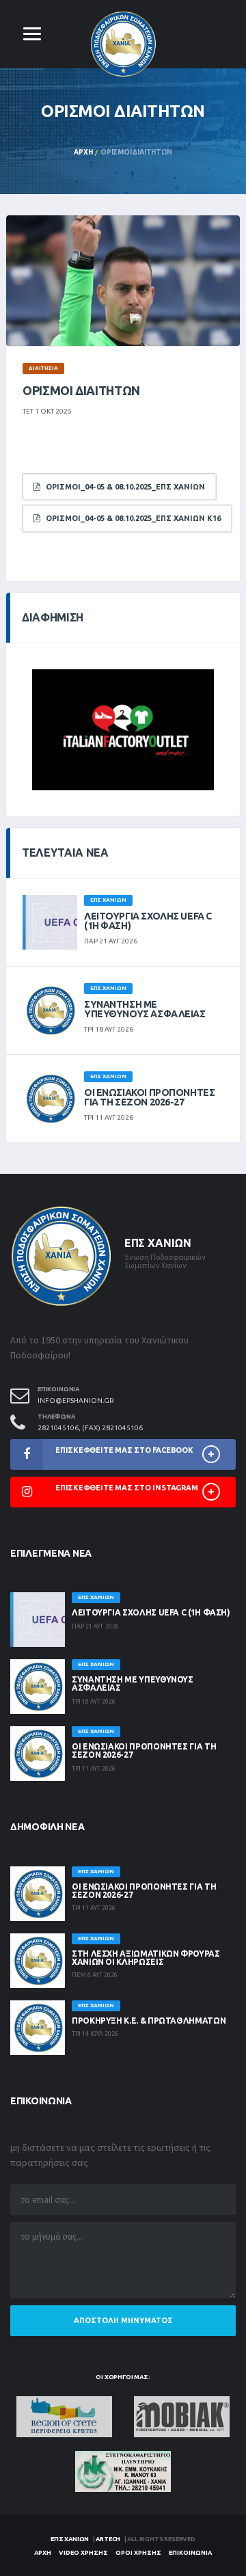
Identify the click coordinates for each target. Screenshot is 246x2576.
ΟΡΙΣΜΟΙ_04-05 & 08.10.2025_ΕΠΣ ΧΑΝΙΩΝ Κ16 (130, 518)
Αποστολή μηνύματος (123, 2320)
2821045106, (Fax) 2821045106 (90, 1428)
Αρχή (83, 152)
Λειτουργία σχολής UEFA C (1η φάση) (148, 921)
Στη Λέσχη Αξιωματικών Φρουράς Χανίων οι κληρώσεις (146, 1958)
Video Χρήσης (83, 2553)
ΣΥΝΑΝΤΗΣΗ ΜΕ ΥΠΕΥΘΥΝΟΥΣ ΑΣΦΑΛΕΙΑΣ (145, 1009)
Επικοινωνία (190, 2553)
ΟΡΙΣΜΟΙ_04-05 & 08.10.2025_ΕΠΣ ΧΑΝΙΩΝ (122, 487)
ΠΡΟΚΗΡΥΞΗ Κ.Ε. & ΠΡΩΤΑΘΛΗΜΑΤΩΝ (149, 2021)
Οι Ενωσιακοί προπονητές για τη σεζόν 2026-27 (149, 1097)
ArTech (108, 2539)
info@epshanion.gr (76, 1400)
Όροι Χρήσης (138, 2553)
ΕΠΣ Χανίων (70, 2539)
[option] (123, 281)
